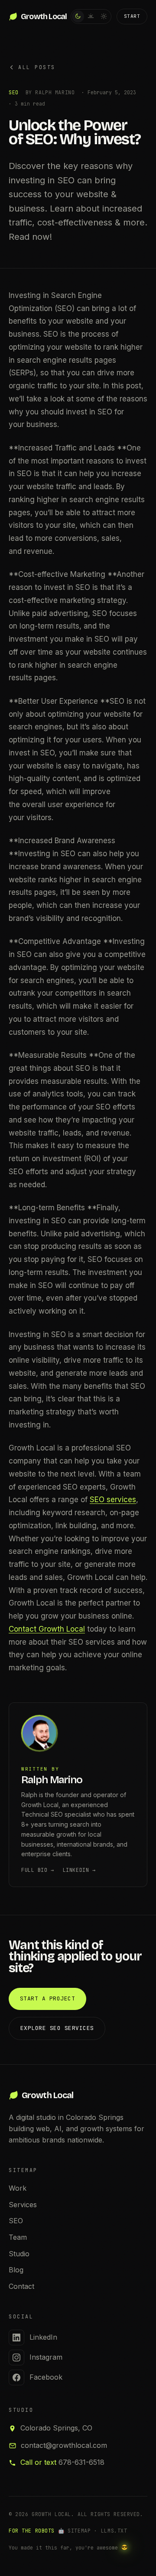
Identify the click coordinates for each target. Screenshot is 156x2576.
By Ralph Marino (50, 92)
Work (18, 2188)
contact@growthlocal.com (64, 2445)
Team (18, 2237)
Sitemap (79, 2531)
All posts (37, 67)
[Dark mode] (78, 17)
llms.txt (114, 2531)
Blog (16, 2270)
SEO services (113, 1500)
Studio (19, 2254)
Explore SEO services (57, 2028)
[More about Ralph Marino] (78, 1735)
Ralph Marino (52, 1780)
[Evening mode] (91, 17)
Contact (21, 2286)
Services (23, 2205)
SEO (16, 2221)
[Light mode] (104, 17)
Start (132, 16)
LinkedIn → (79, 1870)
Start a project (48, 1998)
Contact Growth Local (47, 1629)
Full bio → (38, 1870)
